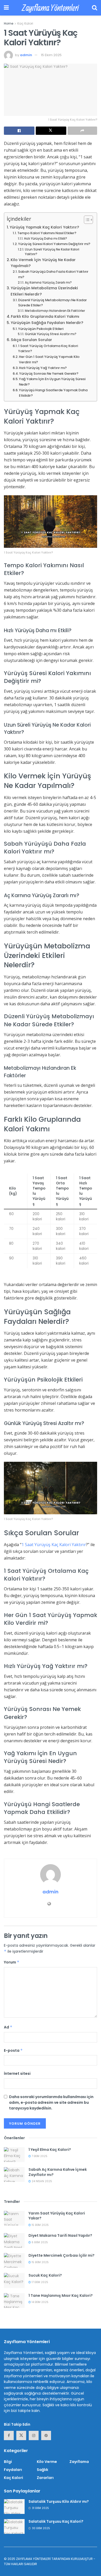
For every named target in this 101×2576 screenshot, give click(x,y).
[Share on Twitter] (51, 131)
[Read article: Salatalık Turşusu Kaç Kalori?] (14, 2526)
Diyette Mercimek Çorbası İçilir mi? (62, 2255)
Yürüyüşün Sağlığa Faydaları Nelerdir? (47, 323)
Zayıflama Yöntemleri (50, 8)
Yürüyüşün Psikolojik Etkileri (41, 329)
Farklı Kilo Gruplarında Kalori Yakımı (45, 316)
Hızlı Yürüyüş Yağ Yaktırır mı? (43, 368)
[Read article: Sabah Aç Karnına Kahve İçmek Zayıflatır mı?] (14, 2175)
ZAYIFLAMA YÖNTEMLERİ (33, 2559)
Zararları (45, 2478)
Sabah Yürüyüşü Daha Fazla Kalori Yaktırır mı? (53, 274)
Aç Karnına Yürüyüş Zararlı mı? (48, 283)
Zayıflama (79, 2462)
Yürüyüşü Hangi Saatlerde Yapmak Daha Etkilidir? (53, 393)
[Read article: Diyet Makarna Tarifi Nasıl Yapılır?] (14, 2241)
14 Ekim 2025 (40, 2302)
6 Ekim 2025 (39, 2242)
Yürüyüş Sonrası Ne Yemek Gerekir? (49, 374)
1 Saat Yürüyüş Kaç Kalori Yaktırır (54, 1545)
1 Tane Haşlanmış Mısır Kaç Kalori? (61, 2295)
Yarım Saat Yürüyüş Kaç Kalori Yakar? (57, 2216)
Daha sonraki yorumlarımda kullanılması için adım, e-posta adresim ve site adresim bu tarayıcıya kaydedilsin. (51, 2103)
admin (26, 55)
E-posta (13, 2050)
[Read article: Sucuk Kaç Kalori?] (14, 2280)
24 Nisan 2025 (41, 2181)
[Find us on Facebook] (9, 2435)
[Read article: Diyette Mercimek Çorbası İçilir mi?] (14, 2260)
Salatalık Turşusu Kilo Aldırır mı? (59, 2501)
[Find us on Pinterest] (46, 2435)
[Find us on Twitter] (21, 2435)
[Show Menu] (6, 8)
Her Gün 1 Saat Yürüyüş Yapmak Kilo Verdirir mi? (49, 359)
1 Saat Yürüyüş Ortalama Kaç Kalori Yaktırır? (48, 349)
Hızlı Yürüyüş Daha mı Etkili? (45, 239)
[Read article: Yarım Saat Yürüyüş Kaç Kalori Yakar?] (14, 2218)
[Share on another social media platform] (82, 131)
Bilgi (8, 2462)
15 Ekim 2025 (51, 55)
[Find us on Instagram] (34, 2435)
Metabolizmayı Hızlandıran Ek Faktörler (55, 311)
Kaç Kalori (25, 23)
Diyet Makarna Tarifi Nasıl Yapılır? (60, 2235)
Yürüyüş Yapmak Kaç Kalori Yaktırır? (44, 227)
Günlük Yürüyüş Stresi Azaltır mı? (51, 334)
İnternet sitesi (17, 2073)
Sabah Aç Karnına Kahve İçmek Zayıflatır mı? (58, 2172)
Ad (8, 2027)
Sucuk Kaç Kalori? (45, 2275)
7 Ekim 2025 (39, 2156)
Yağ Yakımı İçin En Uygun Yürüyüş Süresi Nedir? (52, 382)
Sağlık (42, 2470)
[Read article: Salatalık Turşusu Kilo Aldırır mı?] (14, 2507)
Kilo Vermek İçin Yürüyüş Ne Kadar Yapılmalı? (43, 263)
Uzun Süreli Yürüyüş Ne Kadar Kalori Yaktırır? (52, 252)
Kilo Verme (47, 2462)
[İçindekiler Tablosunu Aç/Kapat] (86, 220)
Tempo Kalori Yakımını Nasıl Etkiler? (47, 233)
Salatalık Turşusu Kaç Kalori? (56, 2521)
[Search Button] (95, 8)
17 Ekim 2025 (39, 2282)
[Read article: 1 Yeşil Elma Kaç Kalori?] (14, 2155)
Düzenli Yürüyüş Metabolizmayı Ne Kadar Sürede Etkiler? (52, 303)
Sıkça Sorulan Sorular (31, 340)
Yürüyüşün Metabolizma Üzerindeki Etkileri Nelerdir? (44, 291)
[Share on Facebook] (19, 131)
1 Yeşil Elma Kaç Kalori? (50, 2150)
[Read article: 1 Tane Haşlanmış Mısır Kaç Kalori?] (14, 2301)
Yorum (12, 1962)
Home (9, 23)
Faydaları (13, 2470)
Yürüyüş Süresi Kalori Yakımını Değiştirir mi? (54, 244)
